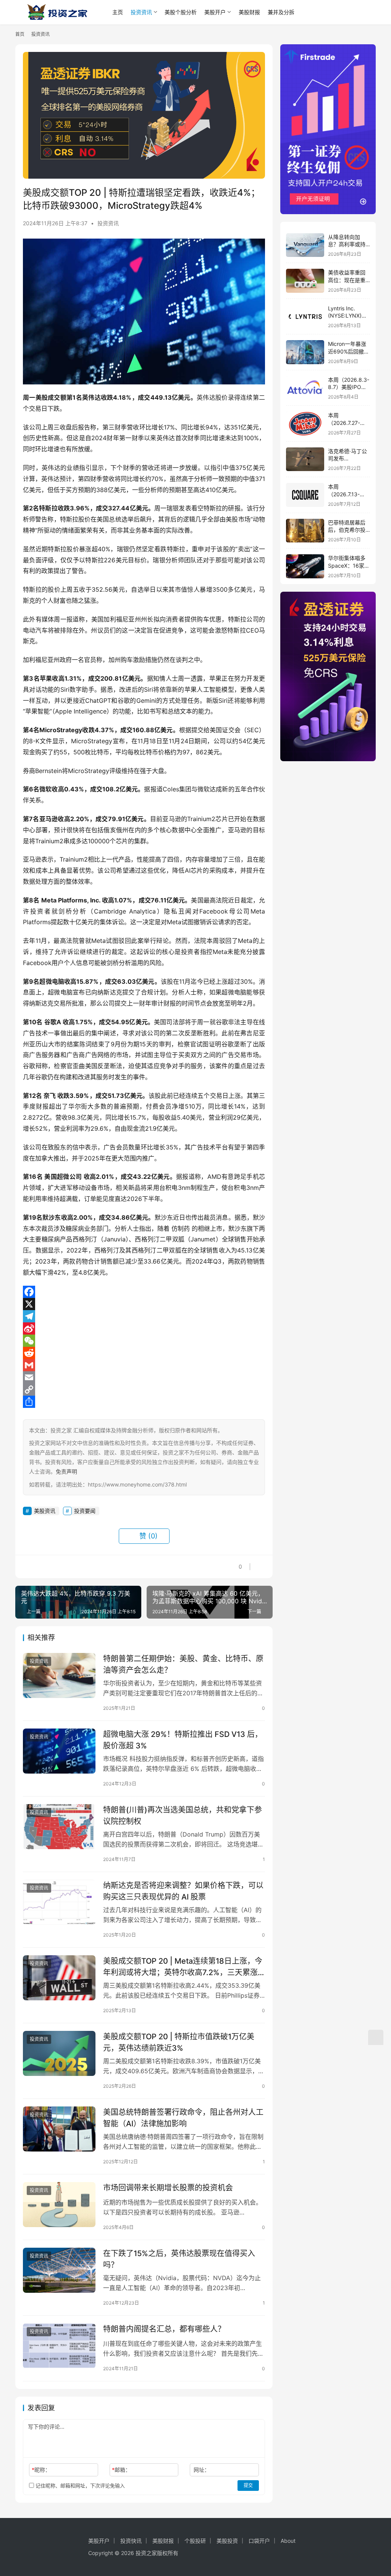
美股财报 (249, 12)
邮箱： (121, 2470)
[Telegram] (144, 1316)
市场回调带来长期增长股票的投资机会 (168, 2188)
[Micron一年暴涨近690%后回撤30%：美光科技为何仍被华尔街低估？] (305, 352)
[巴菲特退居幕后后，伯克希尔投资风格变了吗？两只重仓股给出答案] (305, 531)
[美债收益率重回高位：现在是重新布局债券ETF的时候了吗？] (305, 281)
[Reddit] (144, 1353)
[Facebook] (144, 1292)
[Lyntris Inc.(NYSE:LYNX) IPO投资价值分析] (305, 317)
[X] (144, 1304)
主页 (118, 12)
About (288, 2541)
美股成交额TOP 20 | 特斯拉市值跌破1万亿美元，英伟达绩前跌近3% (179, 2042)
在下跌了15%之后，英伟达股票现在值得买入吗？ (179, 2259)
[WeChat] (144, 1341)
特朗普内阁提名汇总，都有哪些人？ (164, 2329)
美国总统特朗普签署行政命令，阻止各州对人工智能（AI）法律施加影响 (183, 2118)
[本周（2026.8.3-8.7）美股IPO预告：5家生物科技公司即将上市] (305, 388)
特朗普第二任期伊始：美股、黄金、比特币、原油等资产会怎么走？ (183, 1664)
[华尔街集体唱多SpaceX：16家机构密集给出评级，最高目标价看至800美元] (305, 566)
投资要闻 (85, 1511)
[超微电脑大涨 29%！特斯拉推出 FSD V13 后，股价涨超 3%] (59, 1751)
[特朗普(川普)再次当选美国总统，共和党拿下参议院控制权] (59, 1827)
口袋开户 (259, 2541)
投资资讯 (141, 12)
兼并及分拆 (281, 12)
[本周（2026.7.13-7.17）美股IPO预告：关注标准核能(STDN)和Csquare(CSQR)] (305, 495)
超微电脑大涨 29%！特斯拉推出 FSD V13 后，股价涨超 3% (183, 1740)
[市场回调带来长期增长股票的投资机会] (59, 2205)
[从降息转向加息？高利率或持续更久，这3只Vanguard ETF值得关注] (305, 245)
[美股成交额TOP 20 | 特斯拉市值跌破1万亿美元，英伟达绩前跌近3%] (59, 2054)
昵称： (41, 2470)
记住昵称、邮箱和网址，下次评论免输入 (79, 2486)
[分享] (144, 1402)
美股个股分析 (181, 12)
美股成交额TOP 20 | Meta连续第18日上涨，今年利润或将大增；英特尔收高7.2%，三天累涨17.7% (183, 1967)
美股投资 (227, 2541)
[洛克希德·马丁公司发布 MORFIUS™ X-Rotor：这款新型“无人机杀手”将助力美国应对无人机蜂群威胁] (305, 459)
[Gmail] (144, 1365)
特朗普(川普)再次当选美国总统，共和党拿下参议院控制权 (183, 1815)
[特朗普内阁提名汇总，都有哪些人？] (59, 2346)
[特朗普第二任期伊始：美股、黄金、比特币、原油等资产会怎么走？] (59, 1676)
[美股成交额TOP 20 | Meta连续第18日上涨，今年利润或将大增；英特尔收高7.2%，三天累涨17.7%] (59, 1978)
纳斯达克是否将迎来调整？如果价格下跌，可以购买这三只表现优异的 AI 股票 (183, 1891)
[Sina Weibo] (144, 1328)
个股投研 (195, 2541)
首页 (20, 34)
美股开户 (215, 12)
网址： (202, 2470)
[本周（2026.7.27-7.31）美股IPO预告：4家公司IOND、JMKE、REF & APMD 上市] (305, 424)
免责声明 (66, 1471)
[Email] (144, 1377)
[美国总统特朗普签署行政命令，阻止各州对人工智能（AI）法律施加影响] (59, 2129)
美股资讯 (45, 1511)
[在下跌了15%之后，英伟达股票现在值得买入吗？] (59, 2270)
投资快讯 (131, 2541)
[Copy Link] (144, 1390)
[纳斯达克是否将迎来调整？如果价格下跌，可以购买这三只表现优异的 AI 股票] (59, 1902)
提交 (248, 2485)
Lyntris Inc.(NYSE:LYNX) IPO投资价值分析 (349, 316)
